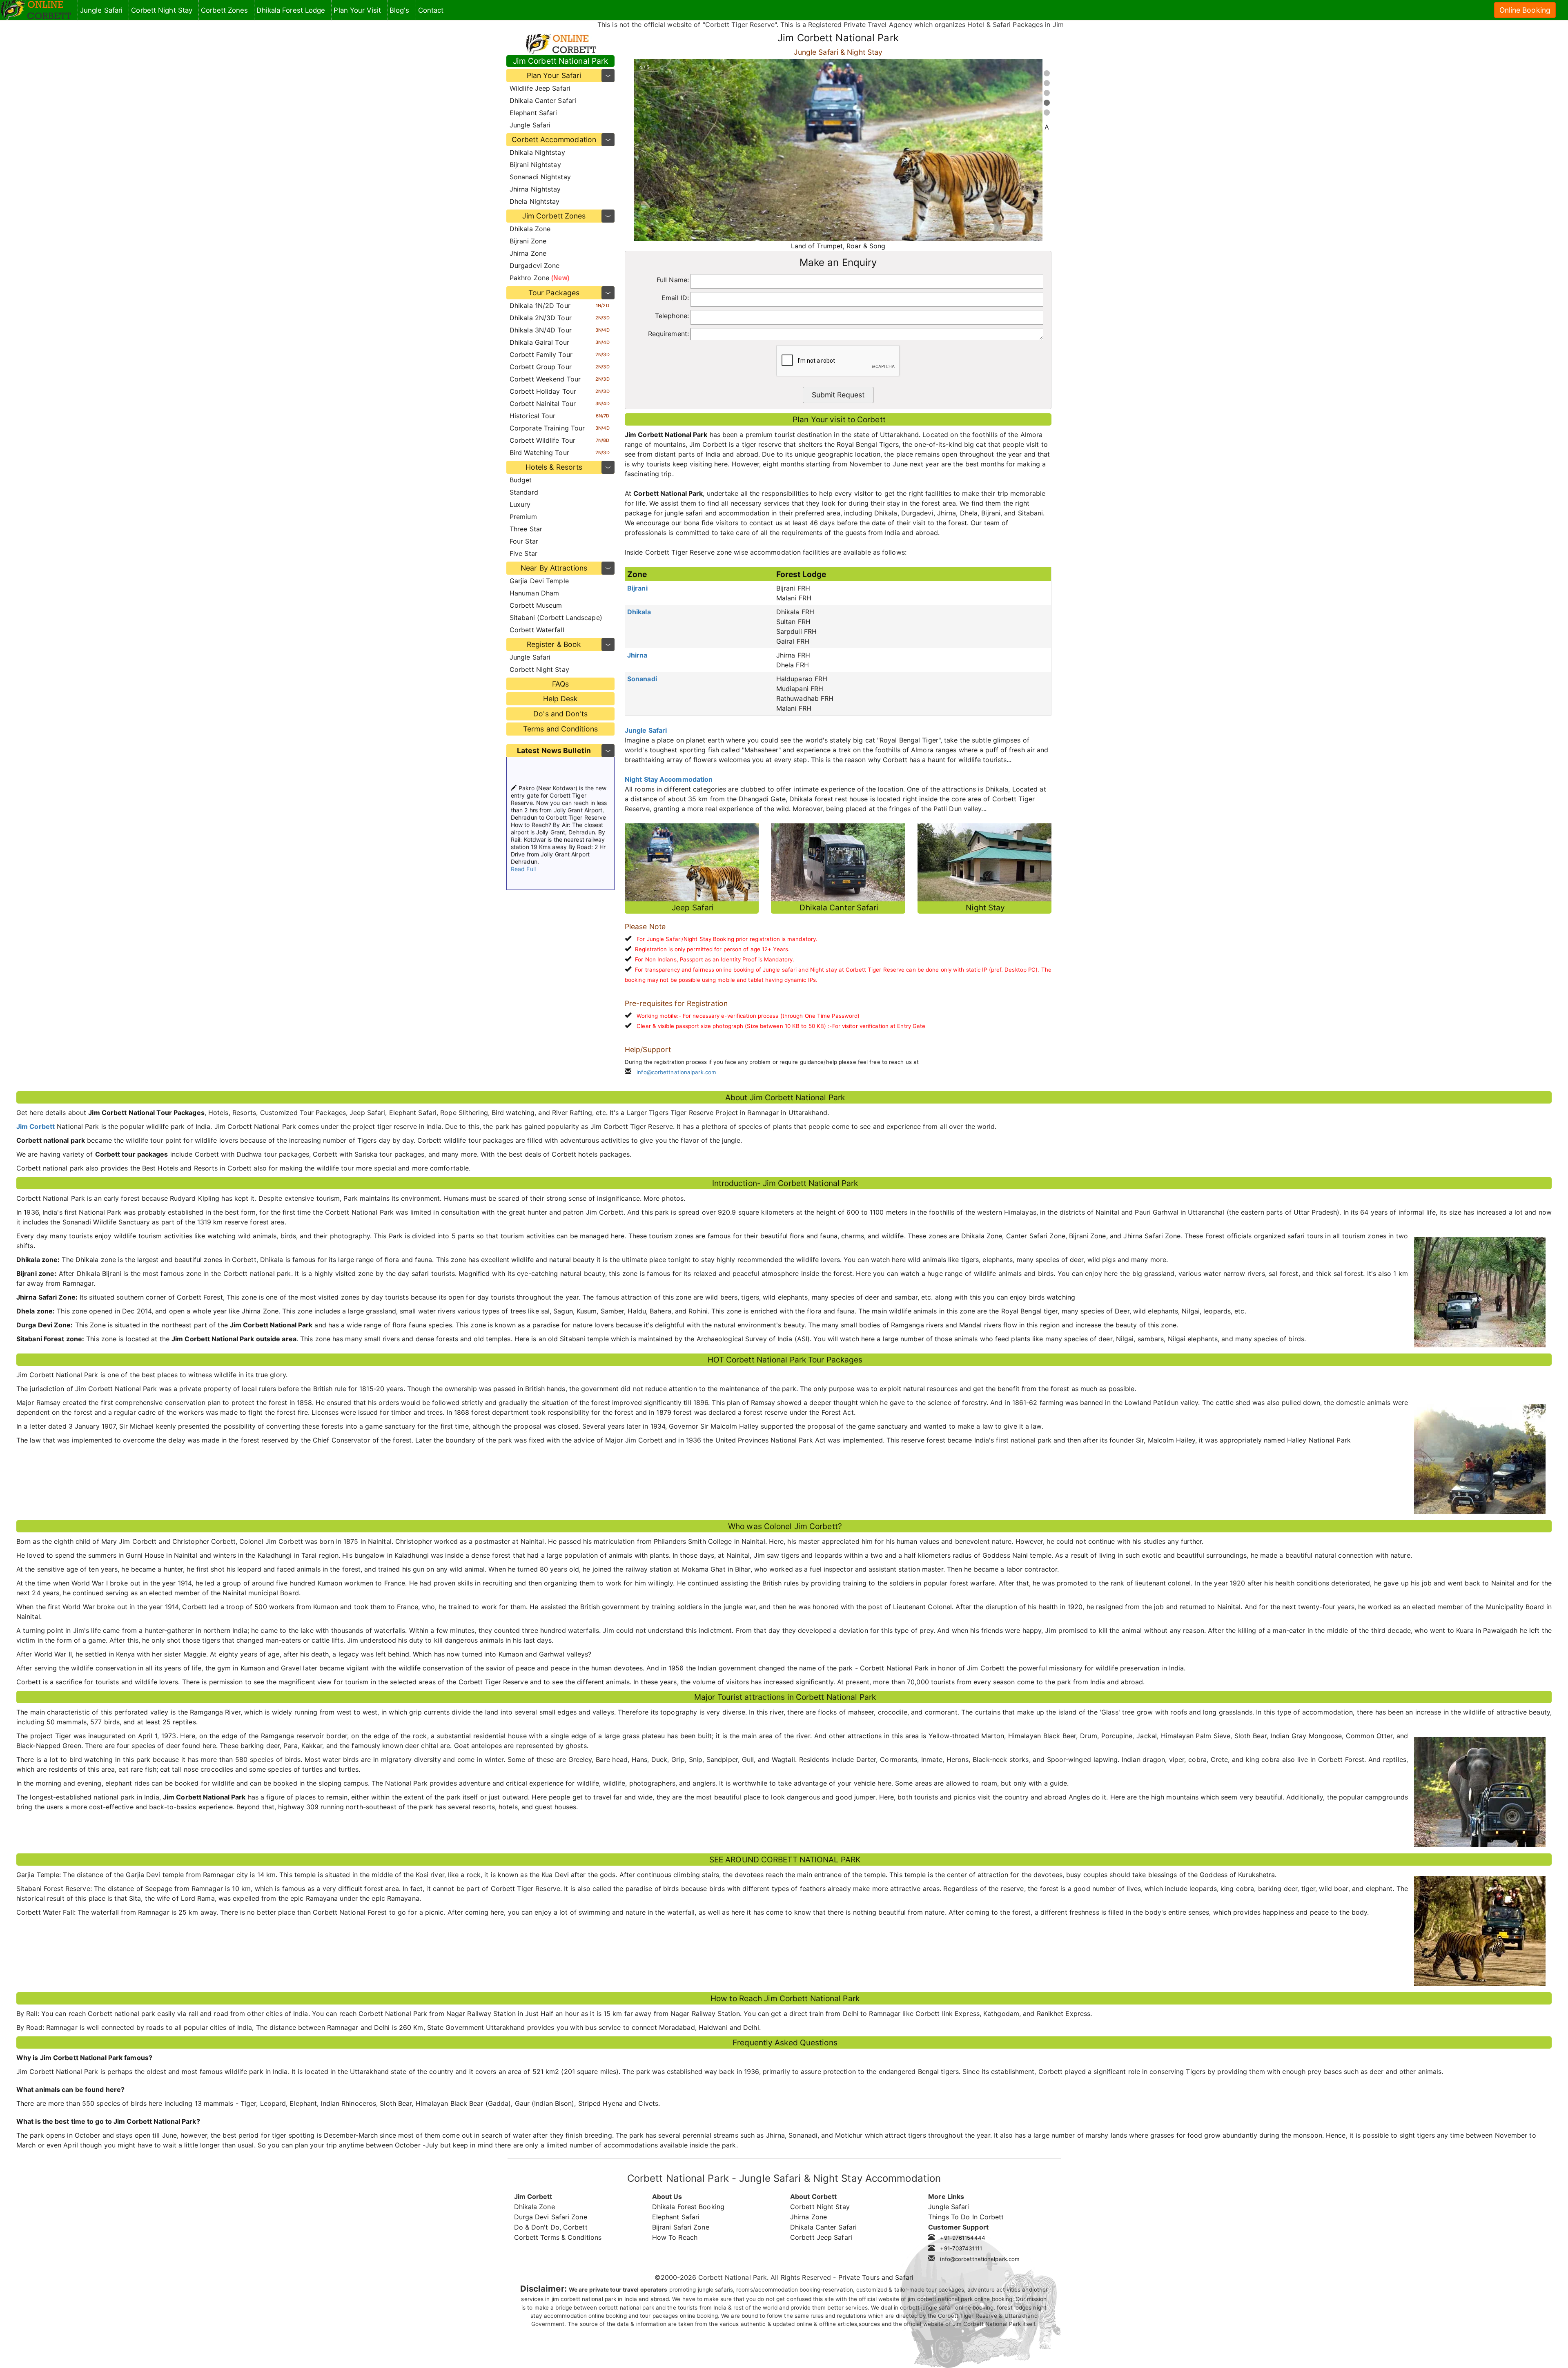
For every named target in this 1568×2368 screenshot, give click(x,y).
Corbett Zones (224, 10)
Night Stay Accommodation (669, 779)
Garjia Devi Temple (539, 581)
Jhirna (637, 655)
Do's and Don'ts (560, 714)
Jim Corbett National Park (561, 61)
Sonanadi (642, 679)
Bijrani (637, 588)
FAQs (560, 684)
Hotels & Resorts (554, 467)
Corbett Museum (536, 605)
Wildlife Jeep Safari (540, 88)
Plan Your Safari (554, 75)
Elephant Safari (533, 113)
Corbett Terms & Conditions (558, 2237)
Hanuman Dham (534, 593)
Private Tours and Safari (876, 2277)
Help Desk (561, 699)
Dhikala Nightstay (537, 152)
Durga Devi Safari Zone (551, 2217)
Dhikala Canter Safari (543, 100)
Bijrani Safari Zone (681, 2227)
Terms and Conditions (560, 729)
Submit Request (838, 395)
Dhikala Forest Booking (688, 2207)
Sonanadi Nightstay (540, 177)
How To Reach (675, 2237)
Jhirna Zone (528, 253)
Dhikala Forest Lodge (291, 10)
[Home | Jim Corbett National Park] (36, 10)
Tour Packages (554, 293)
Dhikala (639, 612)
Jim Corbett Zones (554, 216)
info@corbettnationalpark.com (676, 1072)
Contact (431, 10)
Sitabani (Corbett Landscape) (556, 618)
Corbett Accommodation (554, 139)
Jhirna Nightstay (535, 189)
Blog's (400, 10)
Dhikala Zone (530, 229)
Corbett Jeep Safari (821, 2237)
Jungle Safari (530, 125)
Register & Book (554, 644)
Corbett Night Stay (539, 669)
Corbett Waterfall (537, 630)
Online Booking (1525, 10)
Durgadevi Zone (535, 265)
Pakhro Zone (539, 278)
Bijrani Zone (528, 241)
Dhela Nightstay (535, 201)
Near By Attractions (554, 568)
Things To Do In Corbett (966, 2217)
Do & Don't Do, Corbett (551, 2227)
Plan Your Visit (357, 10)
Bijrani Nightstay (535, 165)
